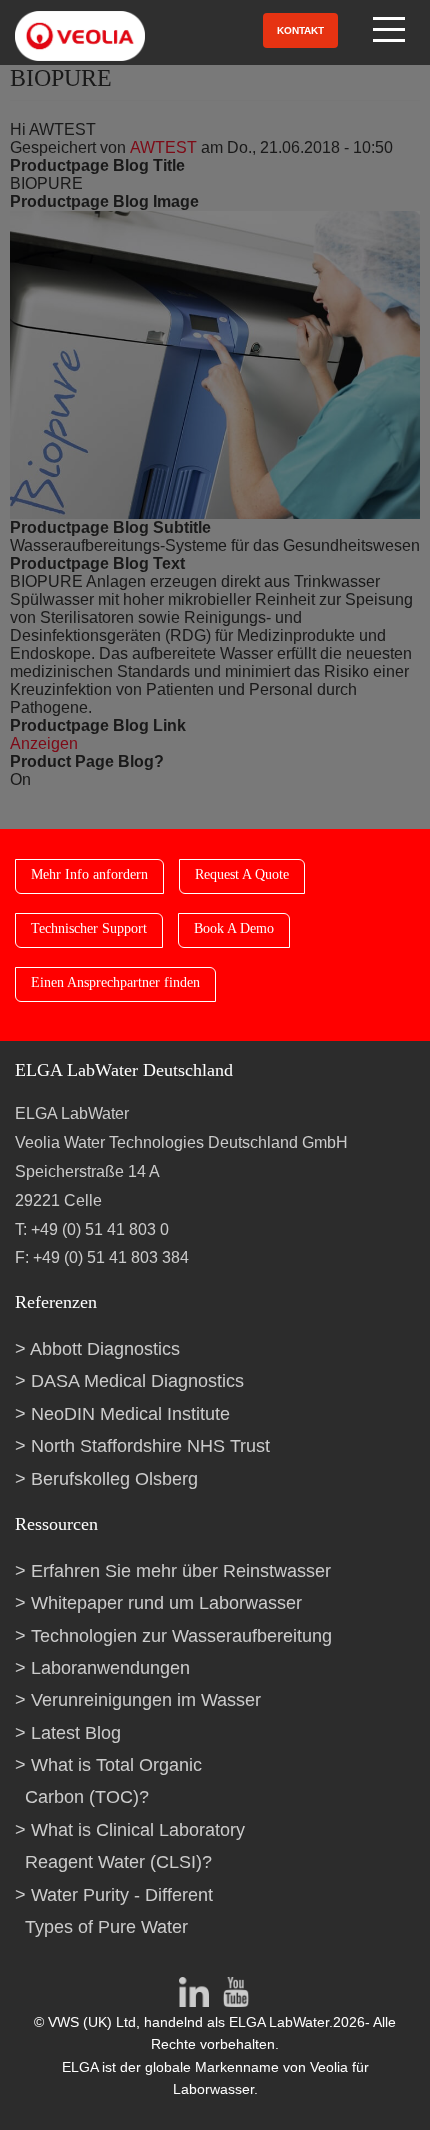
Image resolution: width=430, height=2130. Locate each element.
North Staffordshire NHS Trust (150, 1446)
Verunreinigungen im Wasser (146, 1700)
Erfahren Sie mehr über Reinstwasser (181, 1571)
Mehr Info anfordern (89, 874)
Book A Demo (234, 928)
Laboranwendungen (110, 1668)
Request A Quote (242, 874)
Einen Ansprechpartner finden (115, 982)
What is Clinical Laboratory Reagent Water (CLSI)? (135, 1846)
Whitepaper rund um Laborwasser (166, 1603)
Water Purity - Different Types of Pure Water (119, 1911)
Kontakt (300, 30)
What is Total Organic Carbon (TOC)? (113, 1781)
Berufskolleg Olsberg (114, 1479)
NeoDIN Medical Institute (130, 1414)
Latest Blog (76, 1733)
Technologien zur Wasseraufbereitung (181, 1636)
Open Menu (391, 30)
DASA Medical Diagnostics (137, 1381)
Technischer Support (89, 928)
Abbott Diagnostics (105, 1349)
